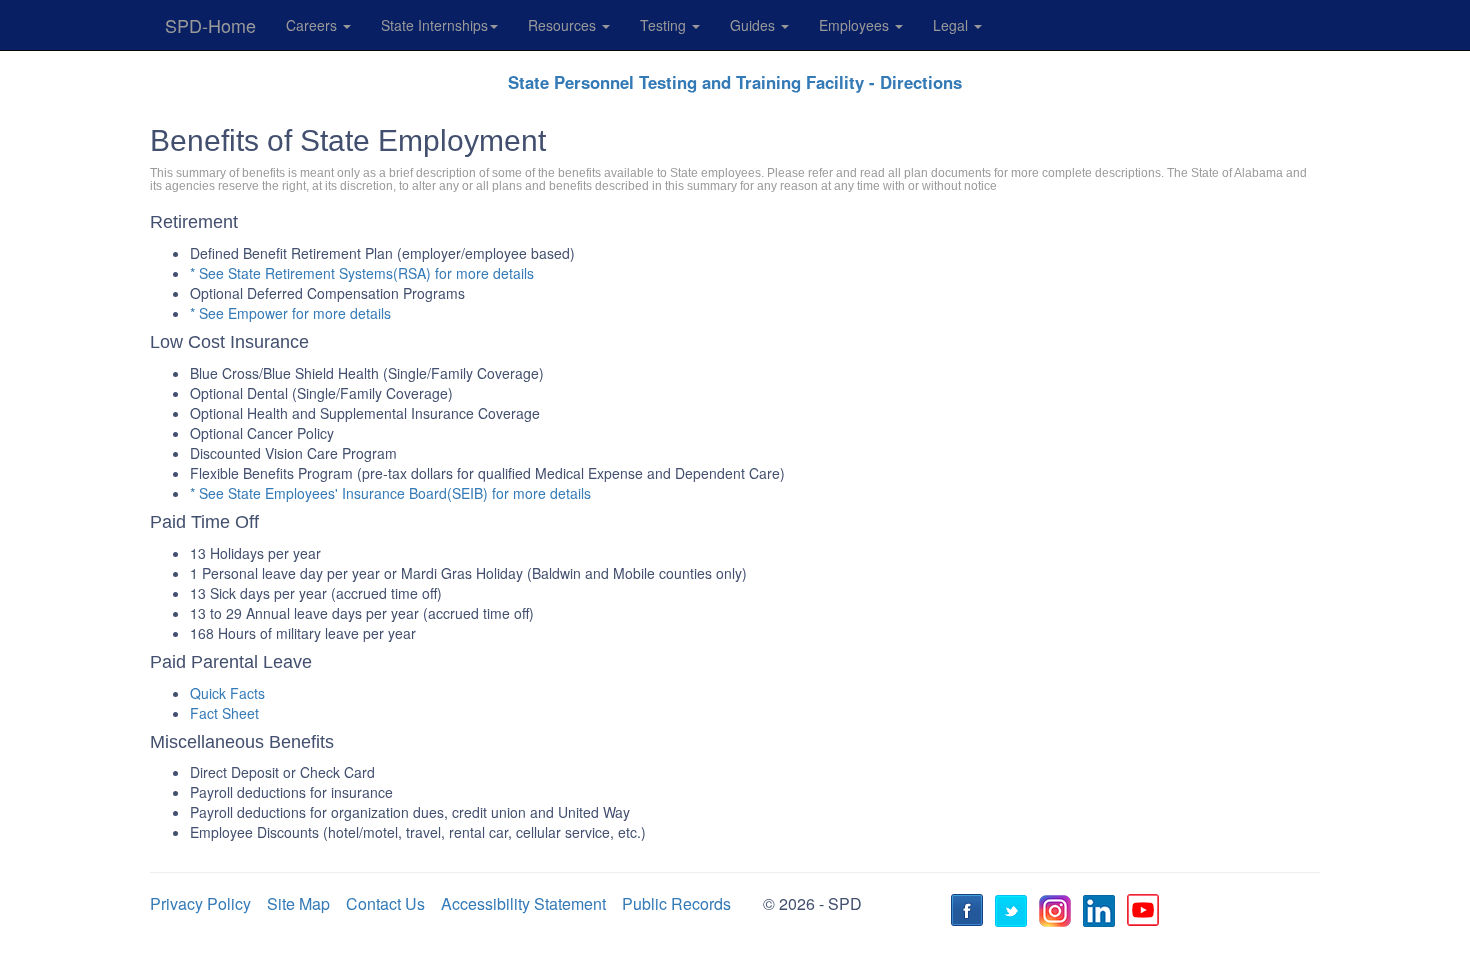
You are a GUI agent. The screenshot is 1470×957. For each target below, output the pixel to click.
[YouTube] (1146, 913)
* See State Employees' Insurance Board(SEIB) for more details (390, 493)
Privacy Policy (200, 903)
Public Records (676, 903)
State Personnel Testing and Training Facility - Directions (735, 82)
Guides (754, 25)
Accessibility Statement (523, 903)
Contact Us (385, 903)
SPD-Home (210, 25)
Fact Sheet (224, 713)
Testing (665, 25)
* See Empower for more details (290, 313)
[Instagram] (1058, 913)
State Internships (434, 25)
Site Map (298, 903)
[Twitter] (1014, 913)
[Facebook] (970, 913)
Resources (564, 25)
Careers (313, 25)
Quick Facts (227, 693)
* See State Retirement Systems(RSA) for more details (362, 273)
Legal (952, 25)
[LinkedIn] (1102, 913)
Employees (856, 25)
